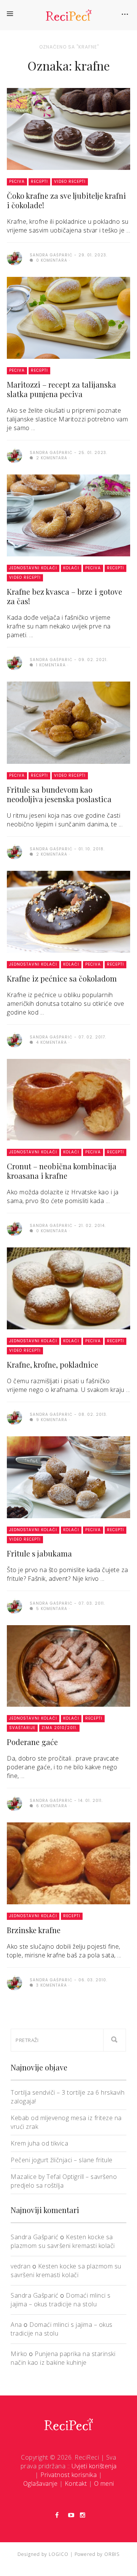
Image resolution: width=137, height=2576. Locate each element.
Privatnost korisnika (68, 2475)
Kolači (71, 568)
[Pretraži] (115, 2040)
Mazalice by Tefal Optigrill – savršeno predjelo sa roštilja (64, 2181)
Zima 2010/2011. (59, 1728)
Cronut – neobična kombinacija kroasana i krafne (62, 1171)
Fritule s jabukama (39, 1553)
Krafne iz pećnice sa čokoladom (62, 978)
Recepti (39, 181)
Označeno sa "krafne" (69, 47)
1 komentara (50, 665)
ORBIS (112, 2554)
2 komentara (51, 458)
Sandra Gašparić (35, 2237)
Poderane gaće (32, 1742)
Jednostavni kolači (33, 568)
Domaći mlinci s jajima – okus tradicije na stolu (61, 2300)
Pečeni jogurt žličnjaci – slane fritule (62, 2160)
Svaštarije (22, 1728)
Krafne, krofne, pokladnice (53, 1364)
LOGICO (59, 2554)
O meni (104, 2483)
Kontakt (76, 2483)
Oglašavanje (41, 2483)
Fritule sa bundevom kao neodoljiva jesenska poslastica (59, 794)
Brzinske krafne (34, 1930)
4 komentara (51, 1042)
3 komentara (51, 1985)
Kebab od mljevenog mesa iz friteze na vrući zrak (66, 2122)
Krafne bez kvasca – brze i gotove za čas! (65, 596)
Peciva (17, 181)
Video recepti (70, 181)
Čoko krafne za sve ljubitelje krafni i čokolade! (66, 200)
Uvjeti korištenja (94, 2466)
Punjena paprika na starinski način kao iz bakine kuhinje (63, 2358)
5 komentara (51, 1609)
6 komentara (51, 1806)
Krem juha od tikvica (39, 2143)
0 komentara (51, 260)
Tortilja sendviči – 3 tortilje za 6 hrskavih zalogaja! (68, 2097)
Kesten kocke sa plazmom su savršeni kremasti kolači (63, 2241)
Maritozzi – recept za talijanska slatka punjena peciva (61, 389)
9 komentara (51, 1420)
